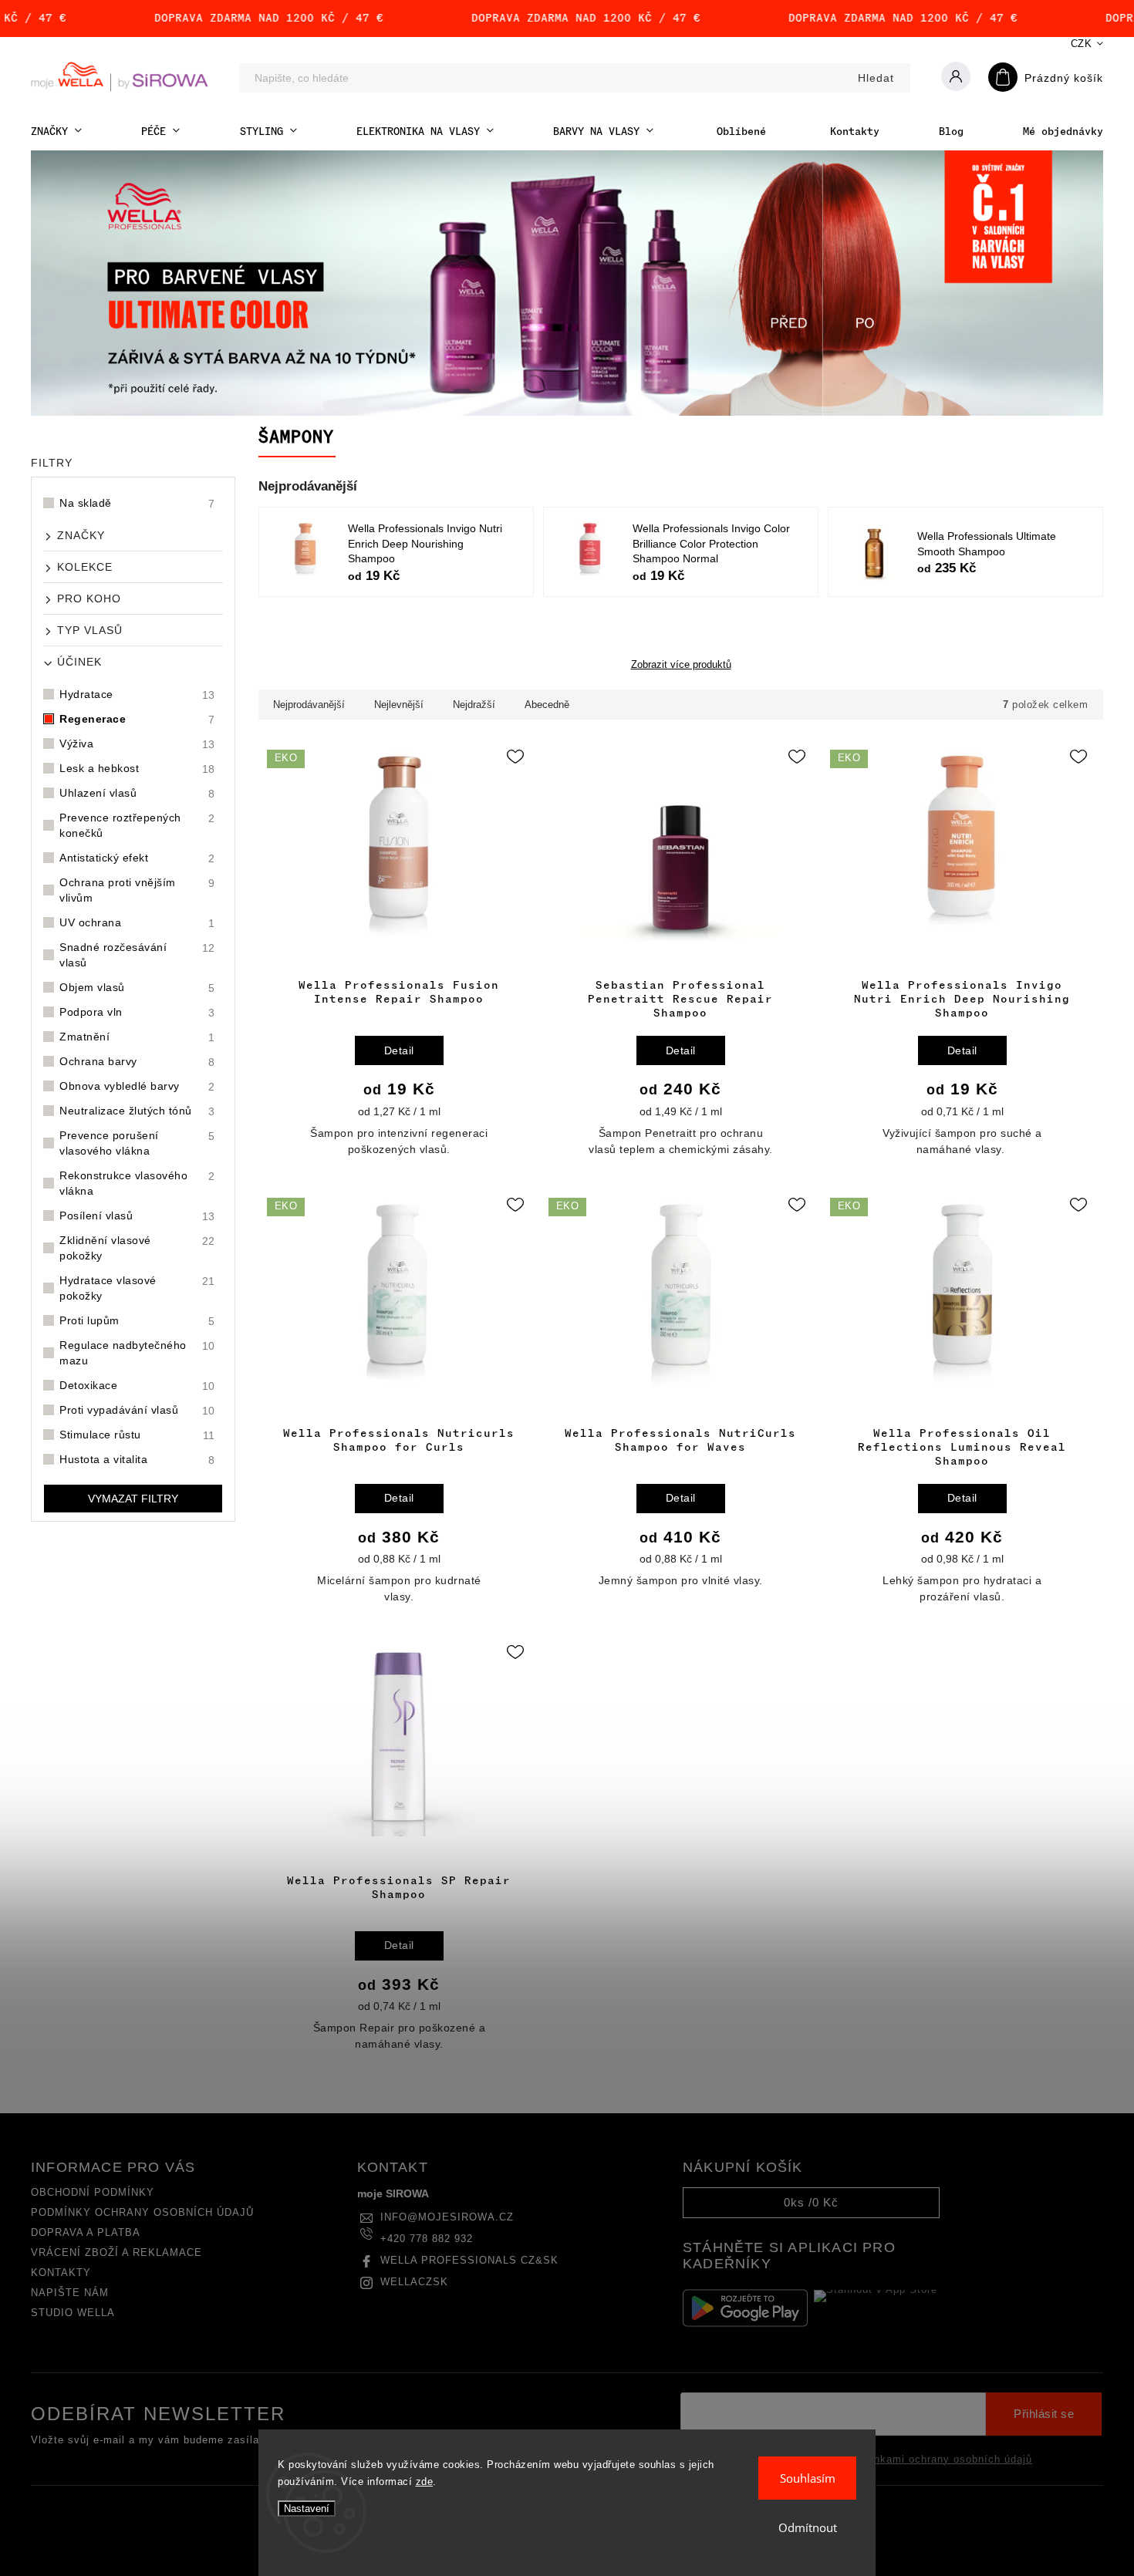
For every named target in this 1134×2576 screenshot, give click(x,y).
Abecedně (547, 705)
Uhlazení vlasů (137, 793)
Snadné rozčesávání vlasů (137, 955)
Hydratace (137, 695)
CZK (1082, 44)
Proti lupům (137, 1321)
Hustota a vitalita (137, 1460)
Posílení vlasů (137, 1216)
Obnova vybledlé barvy (137, 1086)
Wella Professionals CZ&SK (469, 2261)
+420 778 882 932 (427, 2239)
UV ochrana (137, 923)
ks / (811, 2202)
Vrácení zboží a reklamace (116, 2253)
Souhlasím (808, 2478)
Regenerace (137, 719)
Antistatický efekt (137, 858)
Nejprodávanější (309, 705)
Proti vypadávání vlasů (137, 1410)
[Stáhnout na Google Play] (745, 2308)
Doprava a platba (86, 2233)
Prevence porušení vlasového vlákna (137, 1143)
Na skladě (137, 503)
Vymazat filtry (133, 1499)
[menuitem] (56, 131)
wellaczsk (414, 2282)
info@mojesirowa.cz (447, 2217)
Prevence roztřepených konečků (137, 825)
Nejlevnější (399, 705)
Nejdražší (474, 705)
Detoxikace (137, 1386)
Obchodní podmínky (93, 2193)
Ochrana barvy (137, 1062)
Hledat (876, 78)
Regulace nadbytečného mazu (137, 1353)
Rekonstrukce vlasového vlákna (137, 1183)
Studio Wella (73, 2313)
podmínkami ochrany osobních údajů (937, 2460)
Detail (399, 1050)
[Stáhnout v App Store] (876, 2308)
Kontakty (61, 2273)
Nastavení (307, 2509)
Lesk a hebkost (137, 769)
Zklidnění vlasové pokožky (137, 1248)
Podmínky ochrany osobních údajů (142, 2213)
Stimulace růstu (137, 1435)
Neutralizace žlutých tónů (137, 1111)
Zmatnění (137, 1037)
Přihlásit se (1044, 2414)
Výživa (137, 744)
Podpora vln (137, 1012)
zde (425, 2482)
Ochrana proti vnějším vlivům (137, 890)
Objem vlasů (137, 988)
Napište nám (70, 2293)
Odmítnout (808, 2527)
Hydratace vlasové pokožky (137, 1288)
